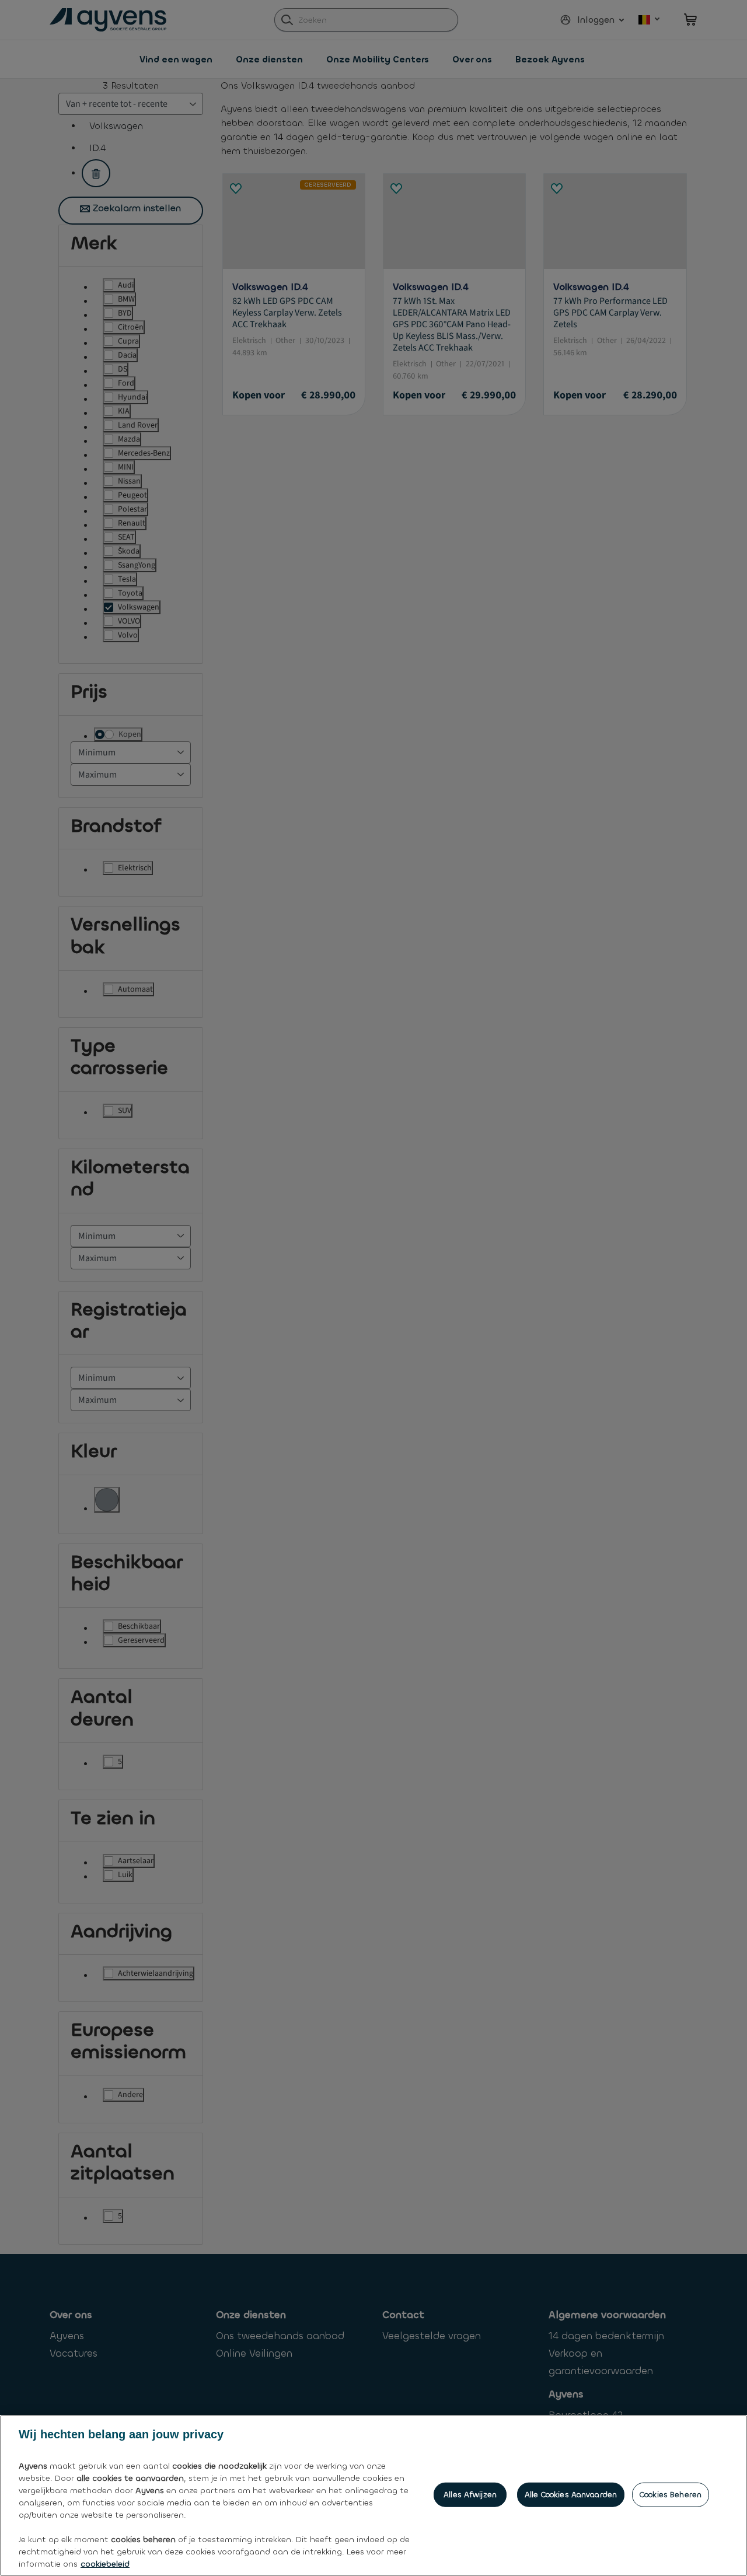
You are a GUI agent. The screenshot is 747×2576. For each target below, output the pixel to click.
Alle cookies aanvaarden (571, 2495)
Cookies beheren (671, 2495)
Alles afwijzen (470, 2495)
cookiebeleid (105, 2564)
